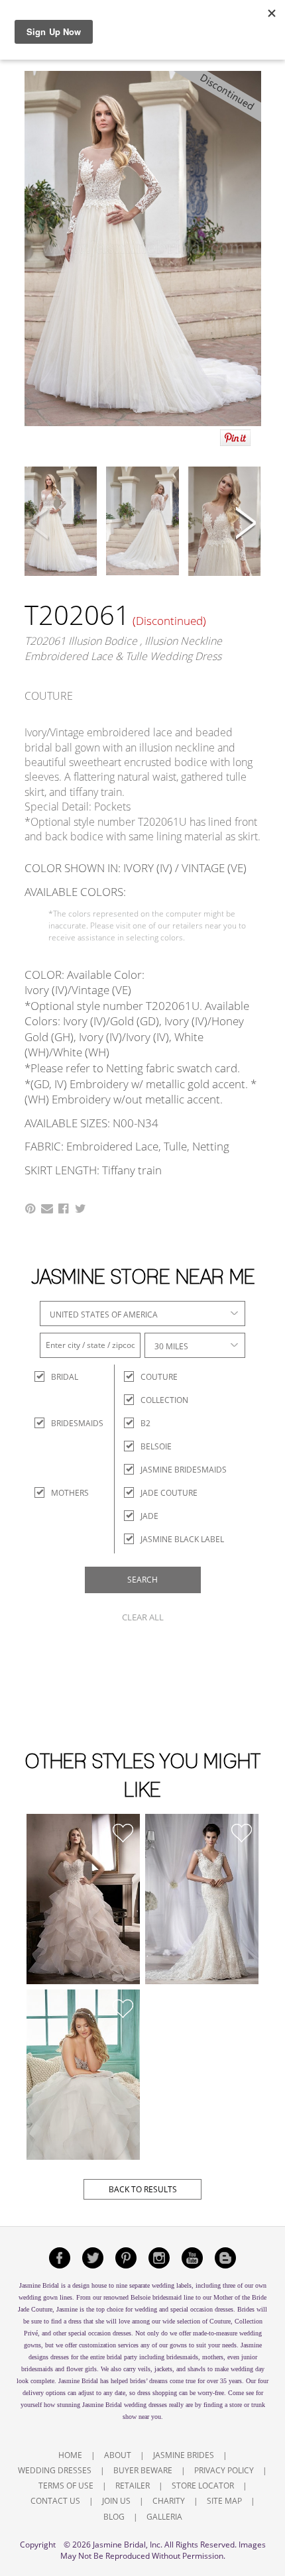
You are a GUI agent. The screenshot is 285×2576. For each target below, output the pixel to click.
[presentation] (39, 525)
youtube (192, 2258)
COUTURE (159, 1377)
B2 (145, 1423)
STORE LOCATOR (203, 2486)
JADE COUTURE (169, 1493)
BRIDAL (63, 1377)
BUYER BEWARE (143, 2470)
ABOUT (118, 2455)
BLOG (114, 2517)
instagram (159, 2258)
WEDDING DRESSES (55, 2470)
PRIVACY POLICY (224, 2470)
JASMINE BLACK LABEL (182, 1539)
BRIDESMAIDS (63, 1423)
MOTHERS (63, 1493)
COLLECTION (164, 1400)
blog (225, 2258)
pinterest (126, 2258)
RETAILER (133, 2486)
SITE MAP (224, 2501)
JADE (149, 1516)
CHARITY (169, 2501)
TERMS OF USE (66, 2486)
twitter (93, 2258)
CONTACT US (55, 2501)
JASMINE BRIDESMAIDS (184, 1470)
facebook (60, 2258)
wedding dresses (145, 2405)
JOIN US (116, 2501)
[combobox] (142, 1314)
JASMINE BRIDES (184, 2455)
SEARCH (142, 1580)
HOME (70, 2455)
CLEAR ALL (143, 1617)
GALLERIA (164, 2517)
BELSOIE (156, 1446)
